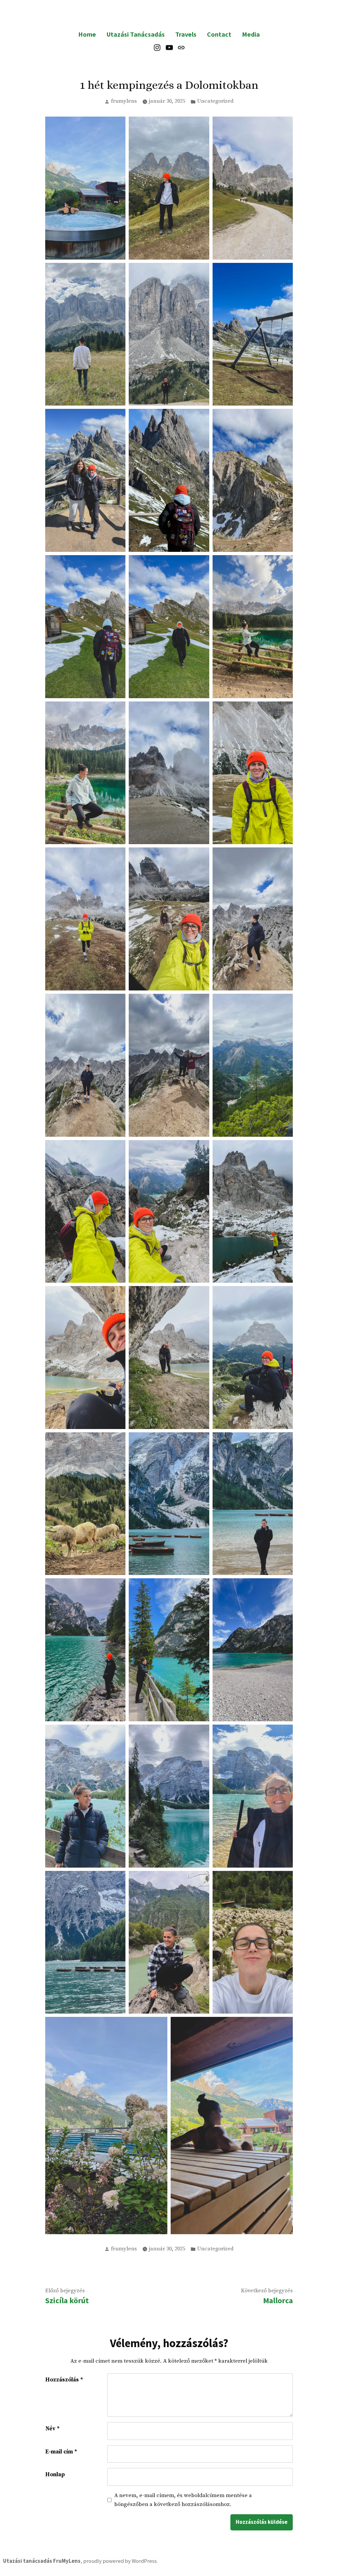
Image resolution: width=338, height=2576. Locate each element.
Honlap (55, 2475)
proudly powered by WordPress (120, 2561)
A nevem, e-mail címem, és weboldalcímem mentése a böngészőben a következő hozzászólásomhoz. (183, 2500)
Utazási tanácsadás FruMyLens (42, 2561)
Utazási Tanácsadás (136, 34)
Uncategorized (215, 101)
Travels (186, 34)
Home (87, 34)
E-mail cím (61, 2452)
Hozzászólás (64, 2380)
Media (251, 34)
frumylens (124, 101)
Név (52, 2429)
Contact (219, 34)
